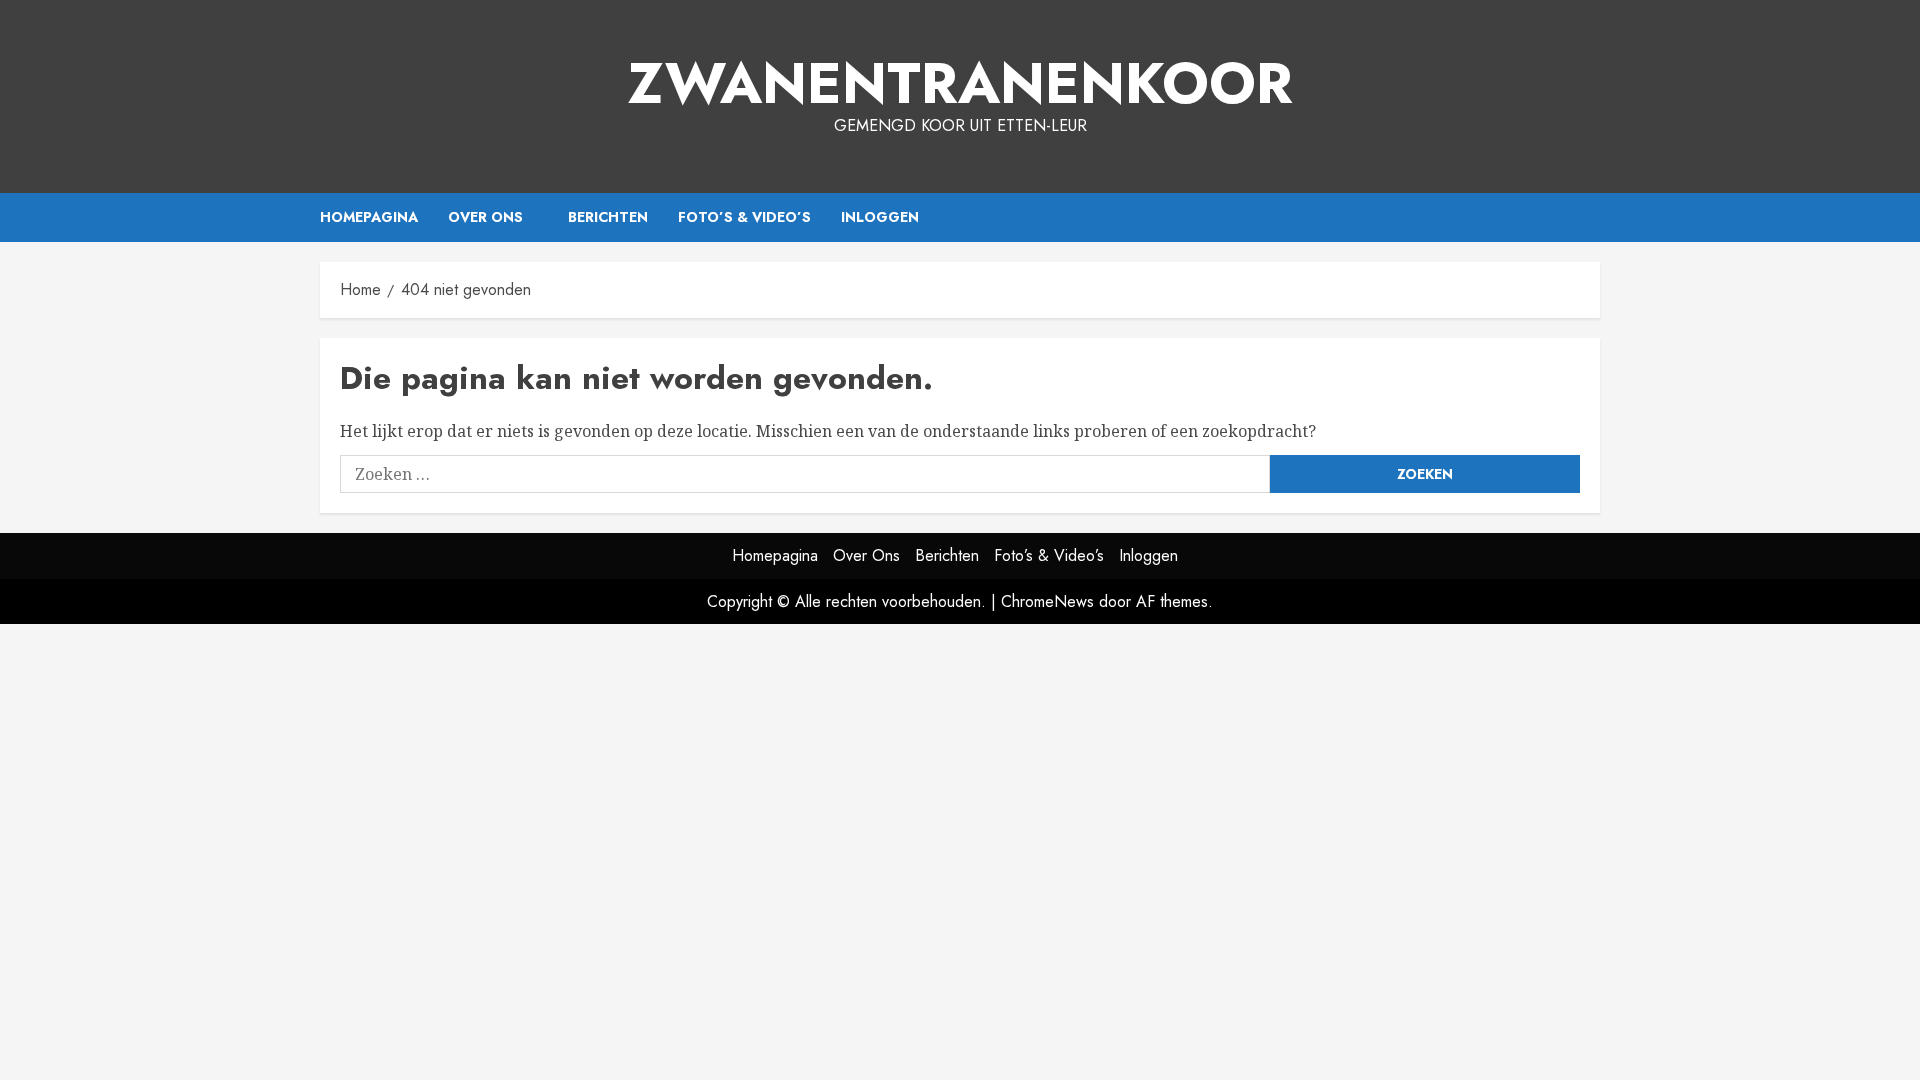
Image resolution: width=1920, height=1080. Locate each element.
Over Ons (485, 217)
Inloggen (880, 217)
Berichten (608, 217)
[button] (1587, 217)
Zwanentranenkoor (960, 83)
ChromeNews (1047, 601)
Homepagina (369, 217)
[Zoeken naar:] (805, 474)
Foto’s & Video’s (744, 217)
